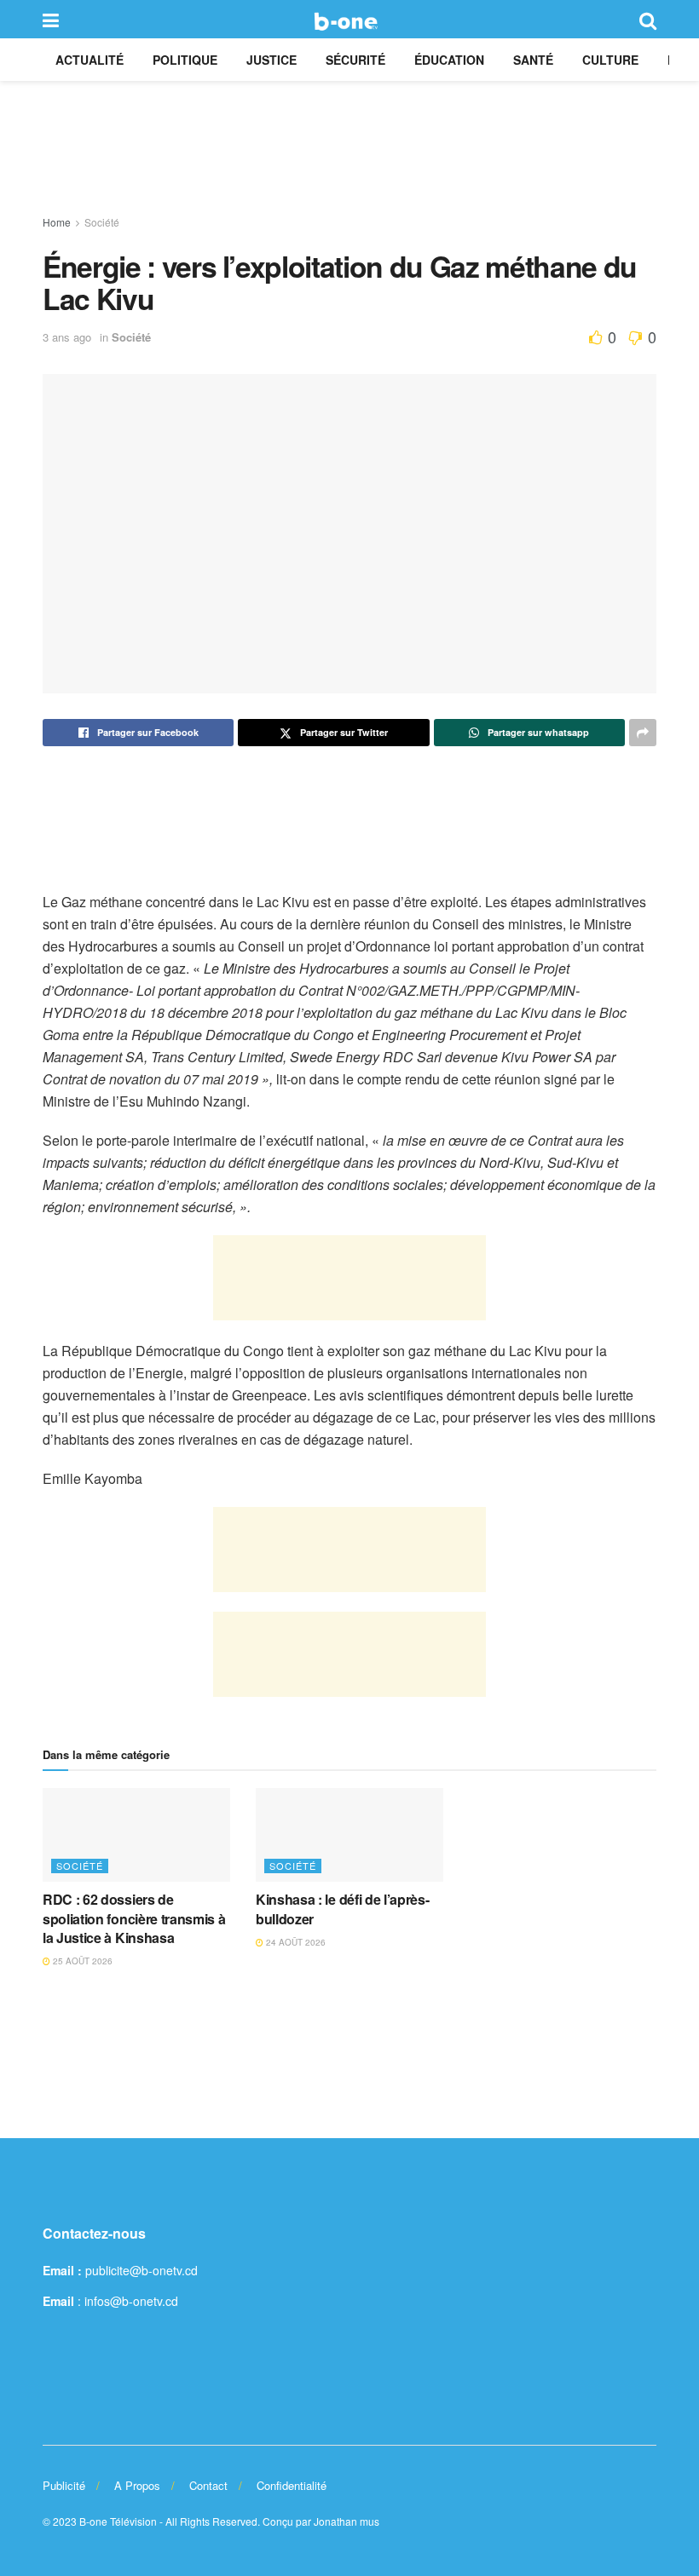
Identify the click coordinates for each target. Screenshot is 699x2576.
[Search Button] (648, 19)
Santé (533, 60)
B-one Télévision (118, 2521)
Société (102, 222)
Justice (272, 60)
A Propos (137, 2485)
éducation (449, 60)
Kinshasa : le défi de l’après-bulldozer (342, 1909)
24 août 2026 (295, 1942)
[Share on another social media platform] (643, 733)
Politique (185, 60)
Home (57, 222)
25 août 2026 (81, 1961)
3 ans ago (67, 337)
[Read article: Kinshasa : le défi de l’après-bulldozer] (349, 1835)
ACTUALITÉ (90, 60)
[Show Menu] (51, 19)
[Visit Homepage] (349, 20)
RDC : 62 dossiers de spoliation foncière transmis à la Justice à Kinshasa (134, 1918)
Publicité (64, 2485)
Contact (208, 2485)
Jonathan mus (347, 2521)
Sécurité (355, 60)
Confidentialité (292, 2485)
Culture (610, 60)
